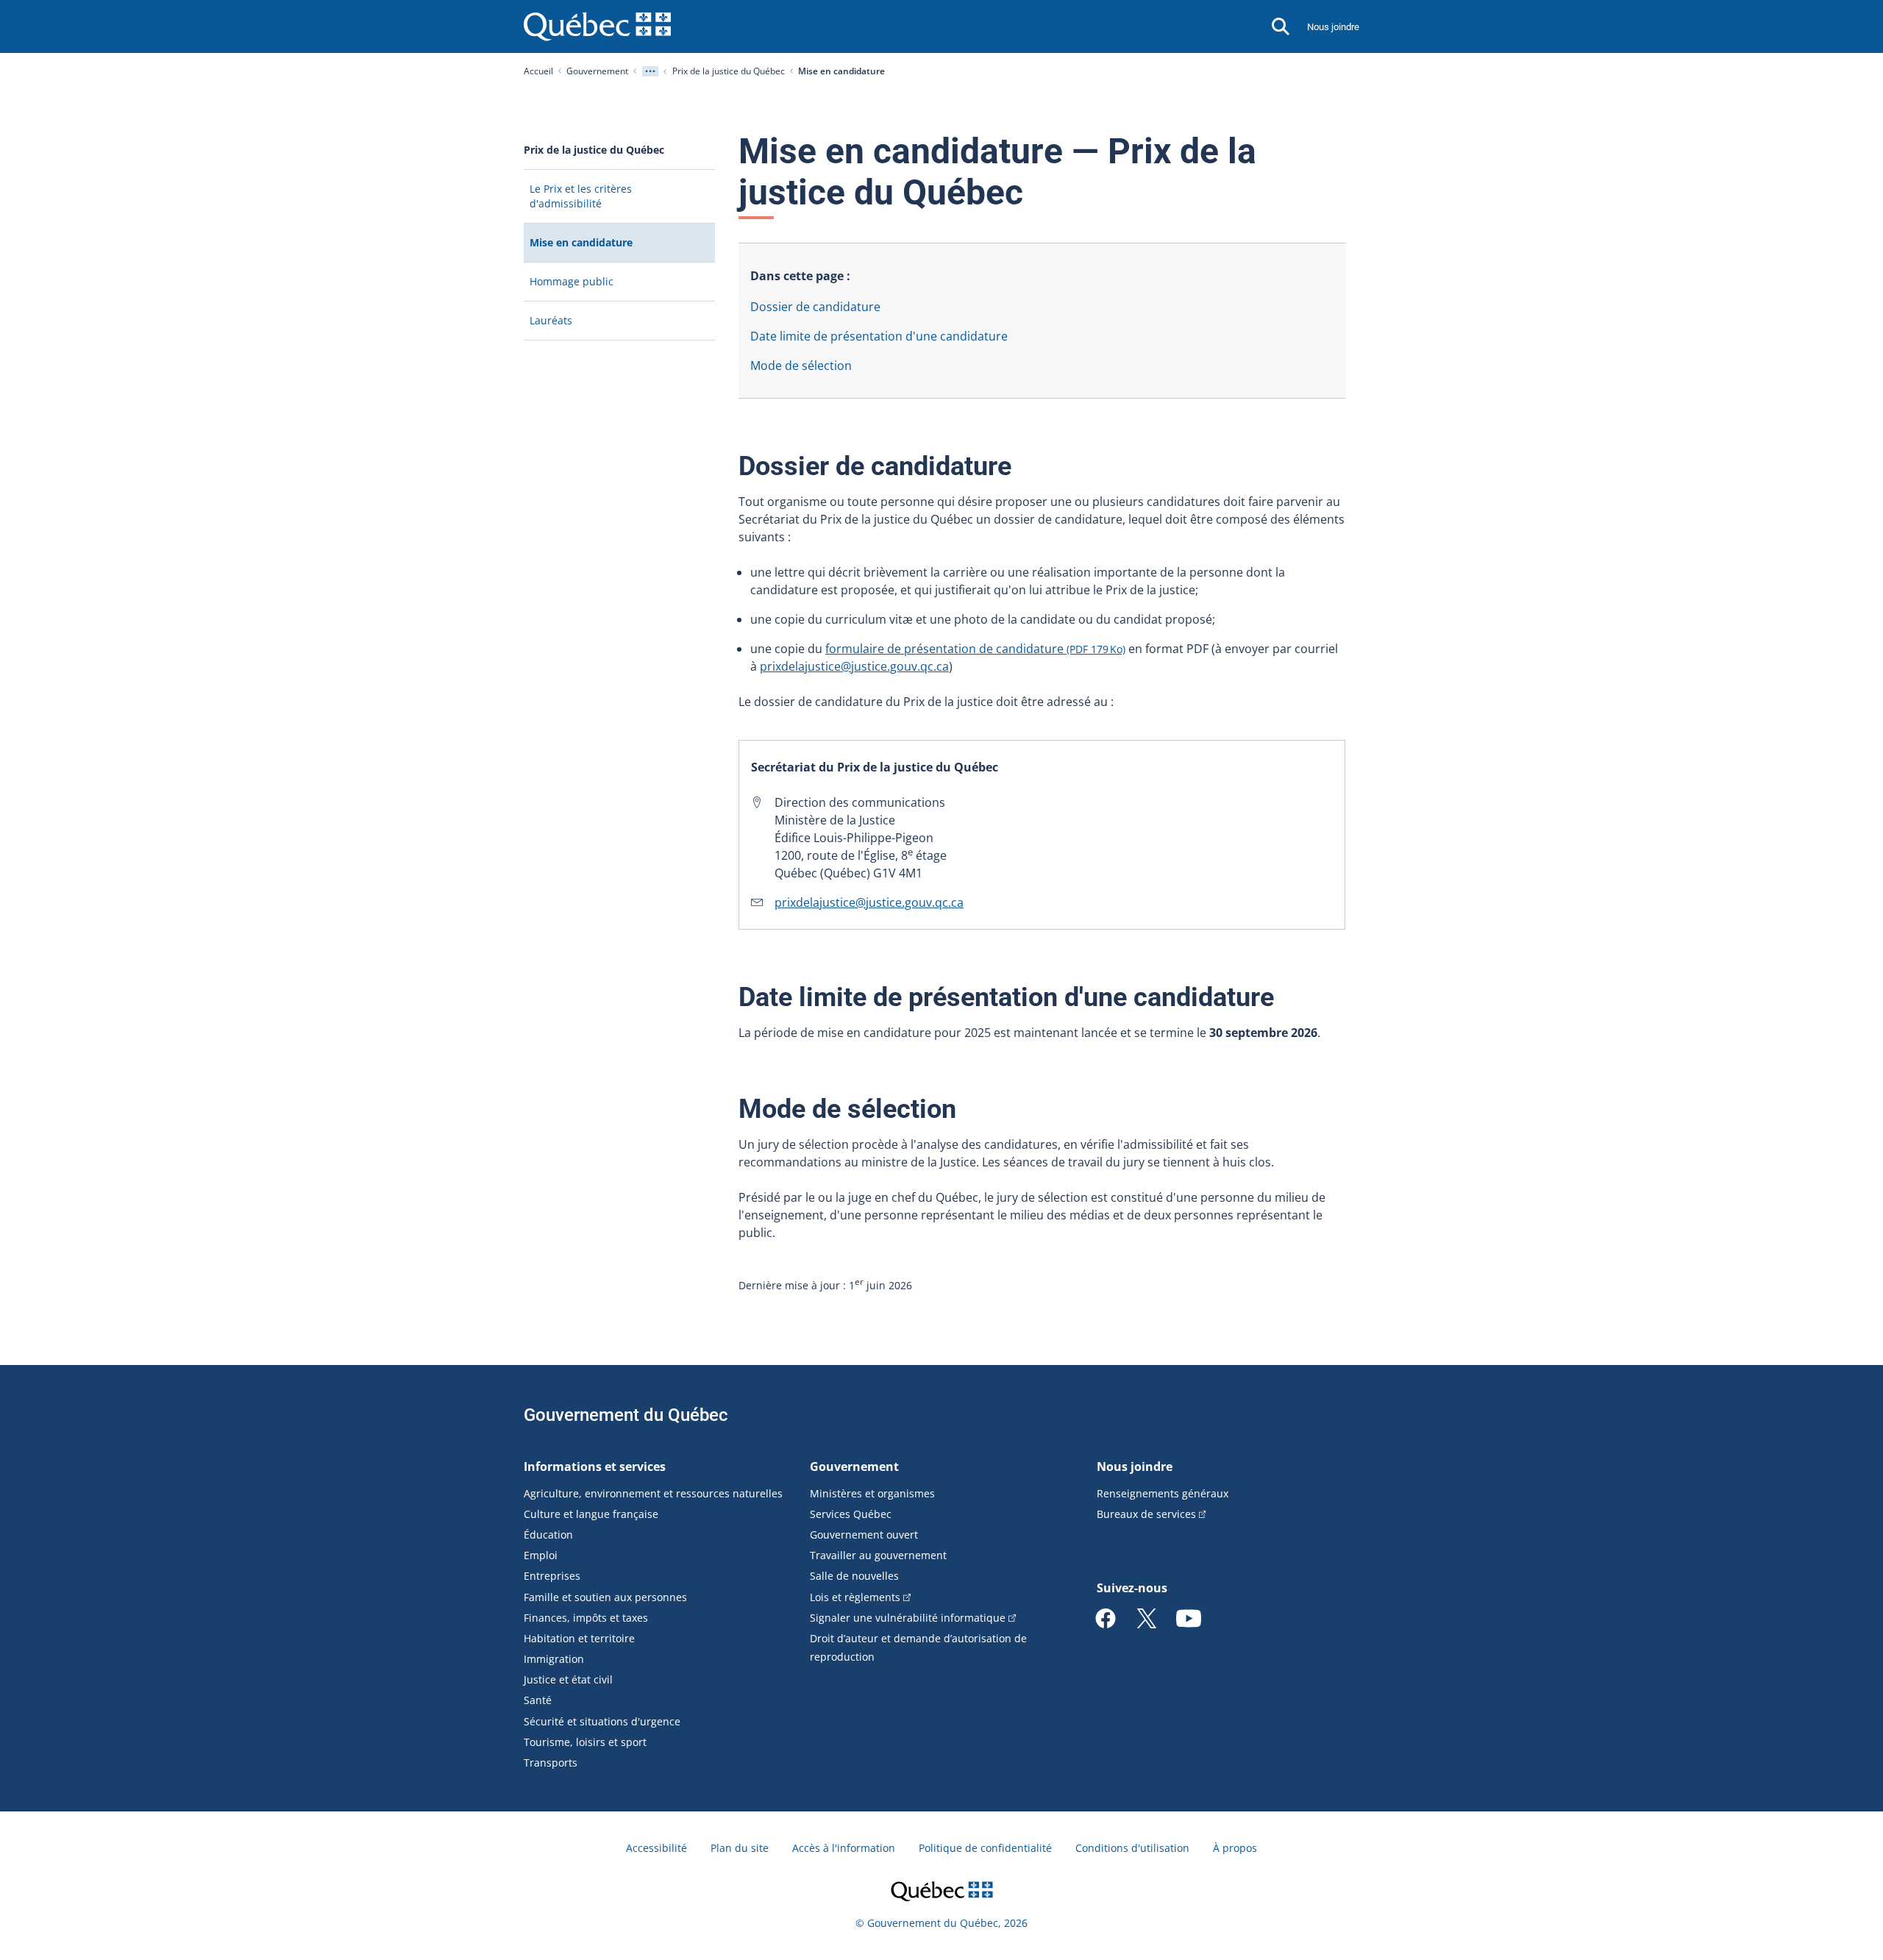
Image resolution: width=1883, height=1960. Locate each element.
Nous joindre (1333, 27)
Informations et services (595, 1467)
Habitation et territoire (579, 1638)
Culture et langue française (591, 1514)
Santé (538, 1700)
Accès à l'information (844, 1848)
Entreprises (552, 1576)
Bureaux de (1146, 1514)
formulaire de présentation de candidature (975, 649)
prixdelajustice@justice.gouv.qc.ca (854, 666)
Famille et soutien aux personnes (605, 1597)
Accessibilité (656, 1848)
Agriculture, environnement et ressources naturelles (653, 1493)
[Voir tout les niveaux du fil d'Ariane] (650, 71)
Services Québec (851, 1514)
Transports (551, 1763)
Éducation (548, 1535)
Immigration (554, 1659)
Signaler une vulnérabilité (908, 1618)
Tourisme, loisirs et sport (585, 1742)
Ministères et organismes (872, 1493)
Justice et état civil (568, 1679)
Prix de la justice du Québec (729, 71)
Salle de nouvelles (854, 1576)
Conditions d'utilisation (1132, 1848)
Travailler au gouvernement (878, 1555)
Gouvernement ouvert (864, 1535)
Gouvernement (597, 71)
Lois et (855, 1597)
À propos (1235, 1848)
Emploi (541, 1555)
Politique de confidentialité (985, 1848)
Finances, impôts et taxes (586, 1618)
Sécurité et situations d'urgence (602, 1721)
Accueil (538, 71)
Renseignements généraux (1163, 1493)
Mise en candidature (604, 248)
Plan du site (740, 1848)
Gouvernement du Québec (626, 1415)
